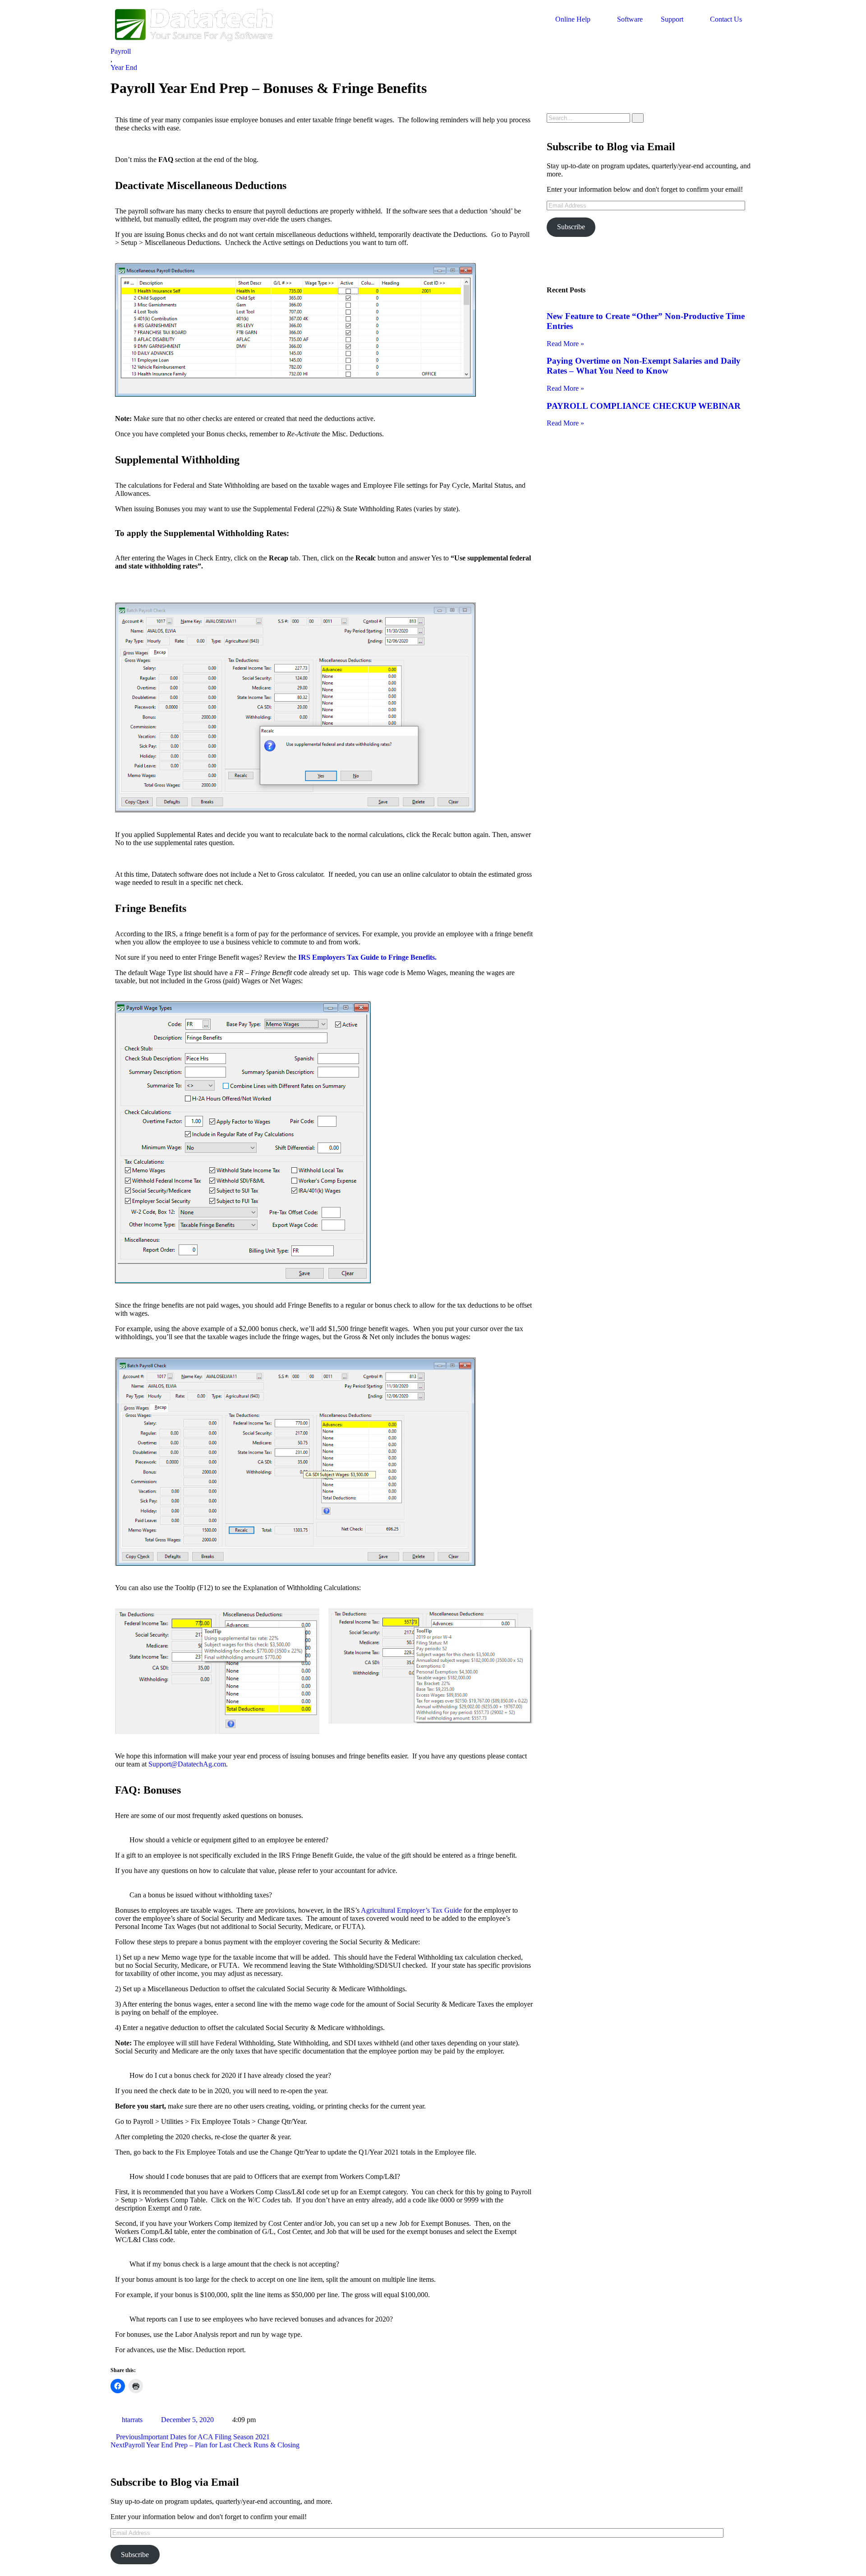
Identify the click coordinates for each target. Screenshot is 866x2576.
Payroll (121, 51)
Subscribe (571, 227)
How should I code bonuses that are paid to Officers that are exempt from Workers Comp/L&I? (265, 2176)
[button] (324, 1840)
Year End (124, 67)
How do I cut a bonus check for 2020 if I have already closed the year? (230, 2075)
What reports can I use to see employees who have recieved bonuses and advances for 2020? (261, 2319)
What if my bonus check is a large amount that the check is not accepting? (234, 2264)
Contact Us (726, 19)
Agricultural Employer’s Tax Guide (411, 1910)
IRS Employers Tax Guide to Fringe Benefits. (367, 957)
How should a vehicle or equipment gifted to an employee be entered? (229, 1840)
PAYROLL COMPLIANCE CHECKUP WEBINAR (644, 406)
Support (672, 19)
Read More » (565, 344)
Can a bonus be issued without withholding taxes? (201, 1895)
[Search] (638, 118)
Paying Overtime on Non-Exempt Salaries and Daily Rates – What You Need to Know (644, 366)
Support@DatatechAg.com (187, 1764)
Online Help (573, 19)
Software (630, 19)
